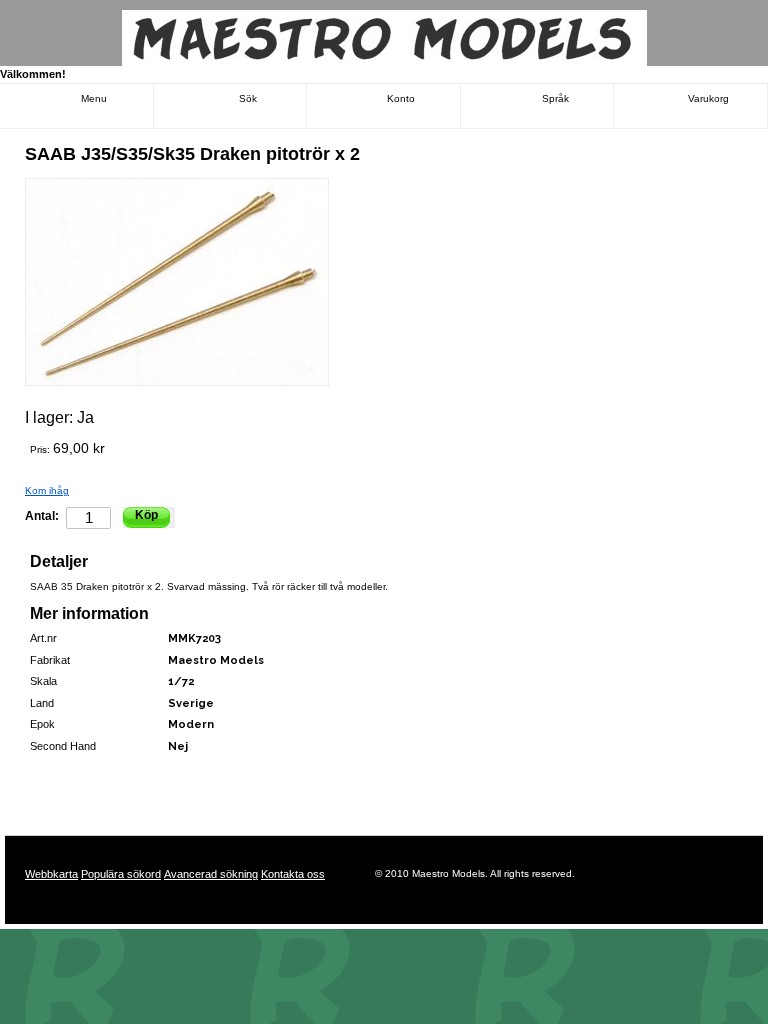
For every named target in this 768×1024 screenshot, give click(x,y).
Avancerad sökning (211, 874)
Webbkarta (51, 874)
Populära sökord (121, 874)
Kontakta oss (293, 874)
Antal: (42, 516)
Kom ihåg (47, 490)
